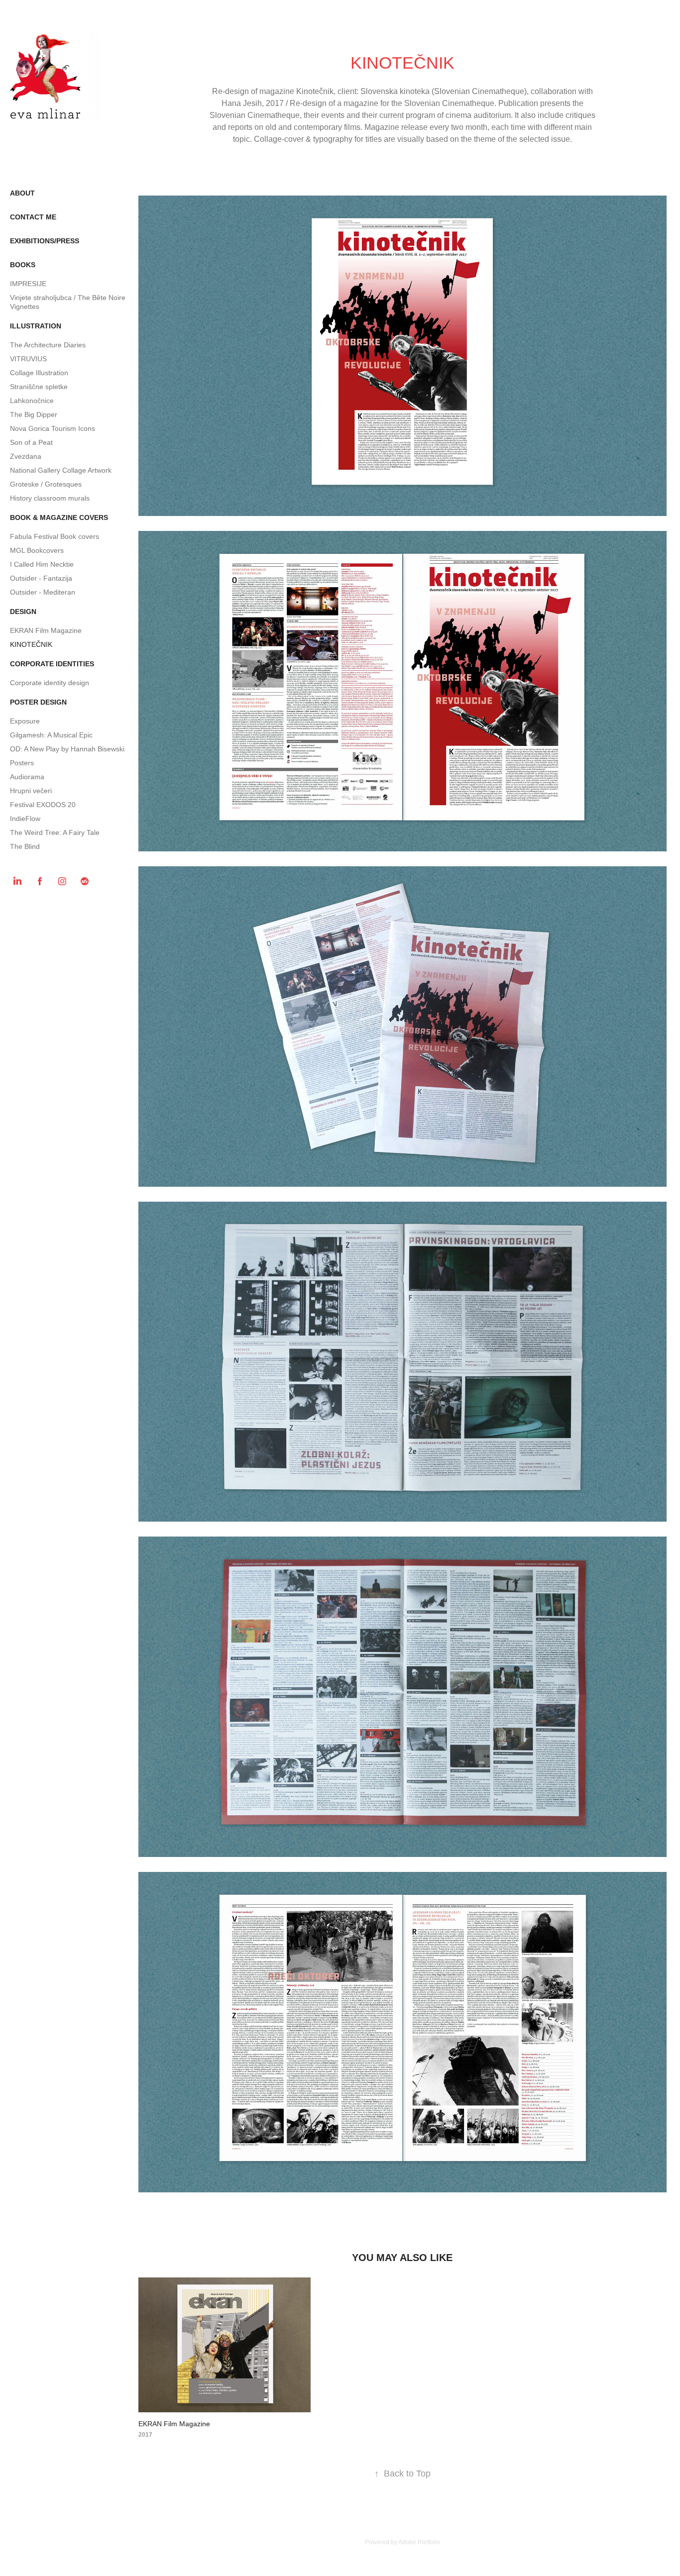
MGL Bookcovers (37, 550)
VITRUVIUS (28, 359)
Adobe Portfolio (419, 2542)
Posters (22, 763)
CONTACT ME (33, 217)
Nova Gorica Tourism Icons (53, 428)
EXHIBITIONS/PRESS (45, 241)
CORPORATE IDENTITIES (52, 664)
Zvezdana (26, 456)
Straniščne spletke (39, 387)
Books (23, 265)
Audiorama (27, 777)
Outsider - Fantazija (41, 578)
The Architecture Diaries (48, 345)
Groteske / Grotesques (46, 484)
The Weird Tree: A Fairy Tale (55, 832)
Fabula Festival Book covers (55, 536)
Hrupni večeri (31, 791)
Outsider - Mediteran (43, 592)
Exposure (25, 721)
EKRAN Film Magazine (46, 630)
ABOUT (22, 193)
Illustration (36, 326)
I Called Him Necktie (42, 564)
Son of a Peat (31, 442)
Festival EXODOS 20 (43, 805)
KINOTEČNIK (31, 644)
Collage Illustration (39, 373)
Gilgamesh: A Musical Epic (51, 735)
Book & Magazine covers (59, 517)
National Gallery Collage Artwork (61, 470)
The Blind (25, 846)
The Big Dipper (34, 414)
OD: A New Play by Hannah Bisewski (67, 749)
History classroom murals (50, 498)
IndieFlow (25, 819)
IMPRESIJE (28, 284)
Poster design (38, 702)
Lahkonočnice (32, 401)
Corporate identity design (50, 683)
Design (23, 612)
